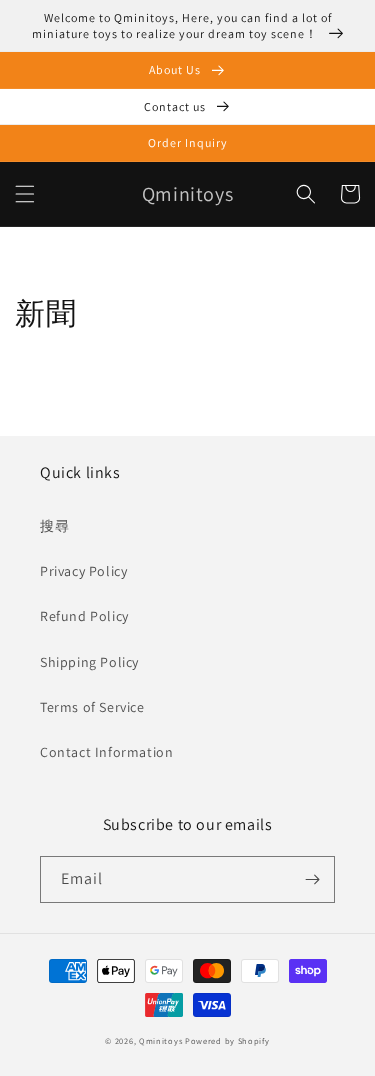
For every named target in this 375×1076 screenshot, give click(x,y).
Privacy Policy (83, 571)
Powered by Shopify (227, 1040)
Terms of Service (92, 707)
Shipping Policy (89, 662)
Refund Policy (84, 616)
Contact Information (106, 752)
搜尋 (54, 526)
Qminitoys (160, 1040)
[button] (25, 194)
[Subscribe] (312, 879)
